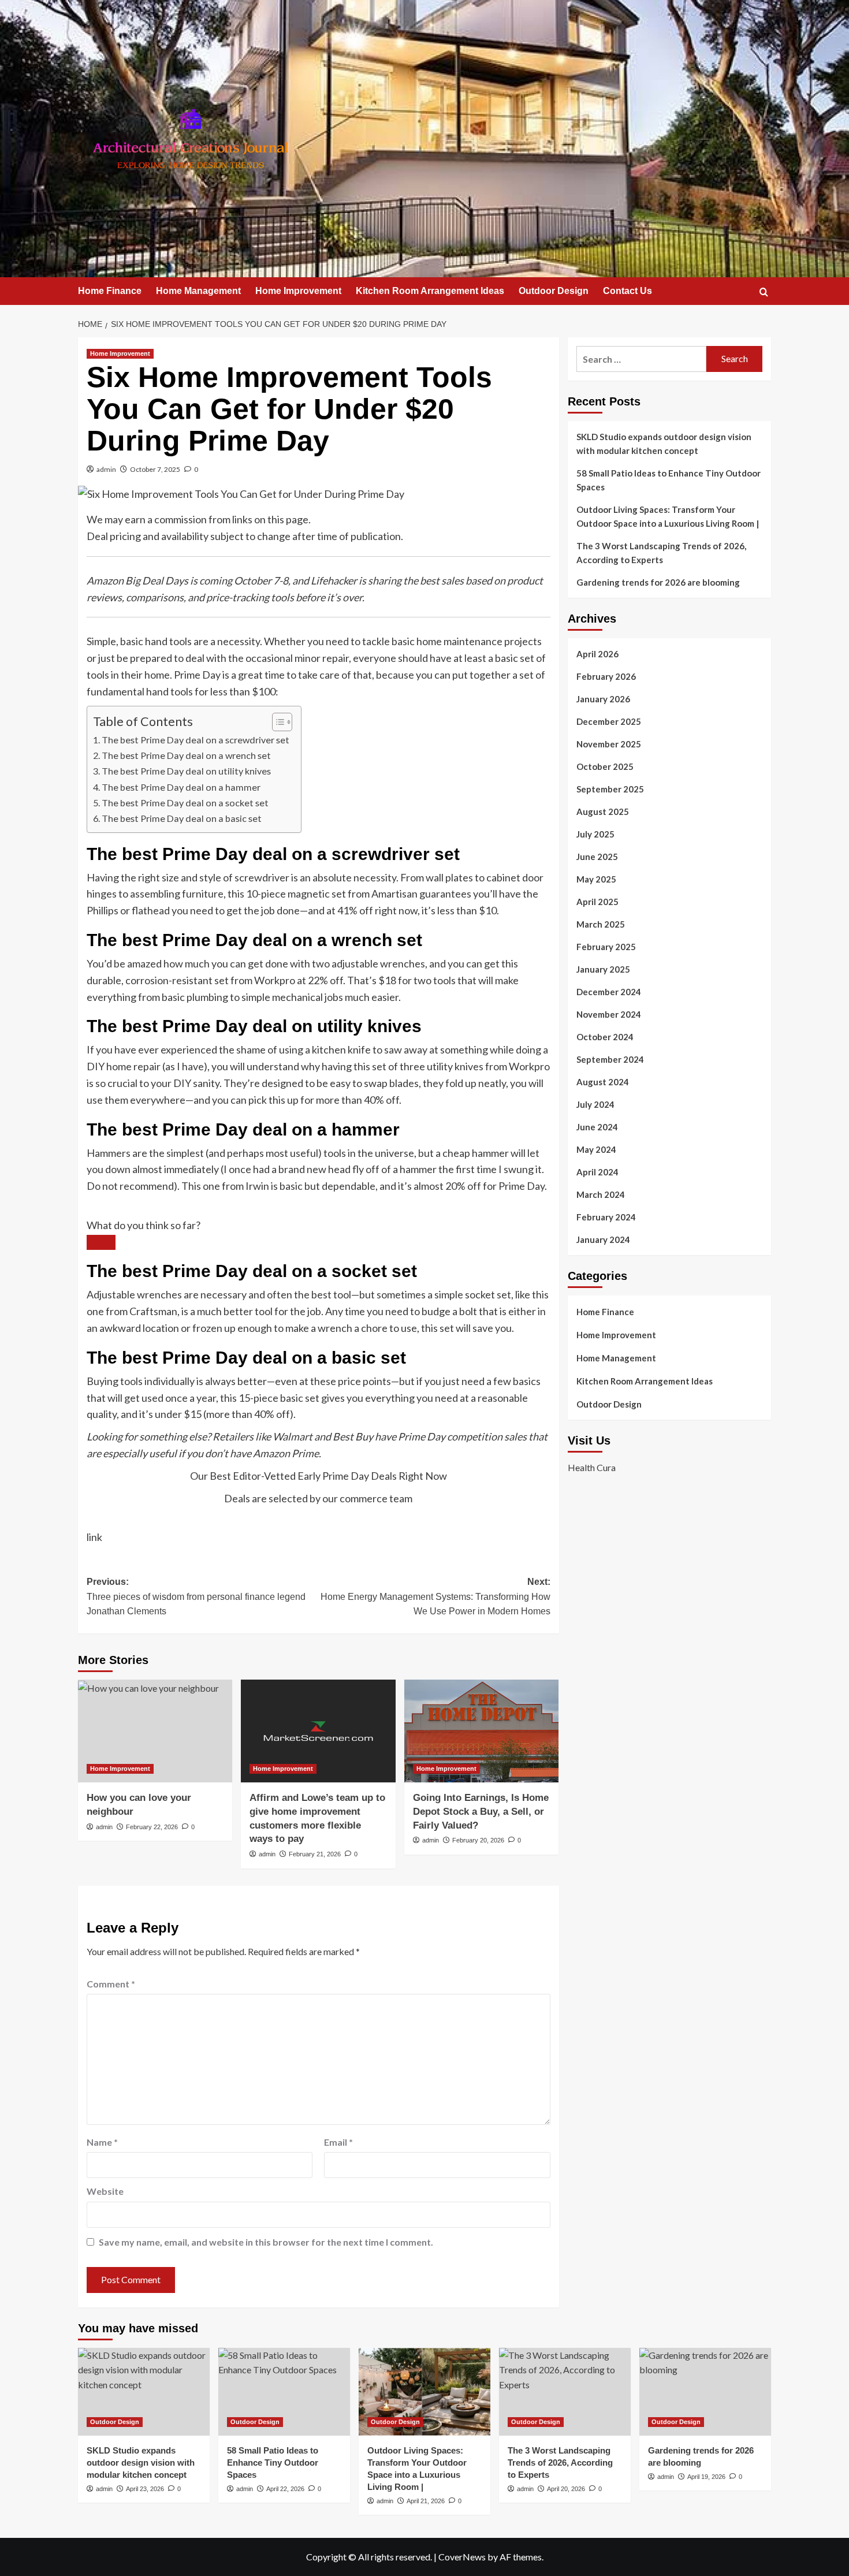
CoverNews (462, 2557)
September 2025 (610, 789)
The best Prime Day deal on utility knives (186, 771)
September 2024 (610, 1059)
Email (338, 2142)
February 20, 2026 (478, 1840)
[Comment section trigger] (101, 1242)
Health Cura (592, 1467)
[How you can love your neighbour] (155, 1731)
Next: (435, 1596)
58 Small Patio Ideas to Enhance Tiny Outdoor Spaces (669, 480)
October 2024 (605, 1037)
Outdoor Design (554, 291)
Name (102, 2142)
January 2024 (603, 1239)
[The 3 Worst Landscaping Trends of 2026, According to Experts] (565, 2392)
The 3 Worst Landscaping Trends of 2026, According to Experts (661, 553)
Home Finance (110, 291)
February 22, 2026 (152, 1827)
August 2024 (603, 1082)
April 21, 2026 (426, 2501)
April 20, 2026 (566, 2489)
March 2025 (601, 924)
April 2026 (597, 654)
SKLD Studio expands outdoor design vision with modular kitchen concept (664, 444)
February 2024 (606, 1217)
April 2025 (597, 902)
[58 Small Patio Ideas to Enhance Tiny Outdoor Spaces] (284, 2392)
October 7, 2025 (155, 469)
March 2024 (601, 1194)
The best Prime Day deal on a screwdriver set (196, 740)
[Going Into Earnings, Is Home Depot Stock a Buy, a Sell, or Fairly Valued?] (481, 1731)
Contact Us (628, 291)
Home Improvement (298, 291)
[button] (764, 292)
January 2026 (603, 699)
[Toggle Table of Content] (276, 722)
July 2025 (595, 834)
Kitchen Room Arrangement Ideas (430, 291)
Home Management (198, 291)
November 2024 (609, 1014)
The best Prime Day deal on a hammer (181, 787)
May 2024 (596, 1149)
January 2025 (603, 969)
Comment (111, 1984)
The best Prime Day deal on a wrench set (186, 755)
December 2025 (609, 721)
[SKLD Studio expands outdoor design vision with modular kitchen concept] (144, 2392)
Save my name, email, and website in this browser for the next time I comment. (266, 2242)
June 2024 (597, 1127)
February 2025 (606, 947)
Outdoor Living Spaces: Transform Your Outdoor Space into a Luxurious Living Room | (668, 516)
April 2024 (597, 1172)
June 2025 (597, 857)
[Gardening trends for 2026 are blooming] (705, 2392)
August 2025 (603, 811)
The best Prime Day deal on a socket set (185, 803)
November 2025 (609, 744)
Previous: (196, 1596)
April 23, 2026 (145, 2489)
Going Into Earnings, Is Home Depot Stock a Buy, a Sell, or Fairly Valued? (481, 1812)
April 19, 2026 (706, 2477)
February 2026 (606, 676)
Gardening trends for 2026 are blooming (658, 582)
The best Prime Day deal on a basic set (182, 818)
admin (106, 469)
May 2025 (596, 879)
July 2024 (595, 1104)
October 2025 (605, 766)
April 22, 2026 (285, 2489)
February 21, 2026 (315, 1854)
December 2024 (609, 992)
